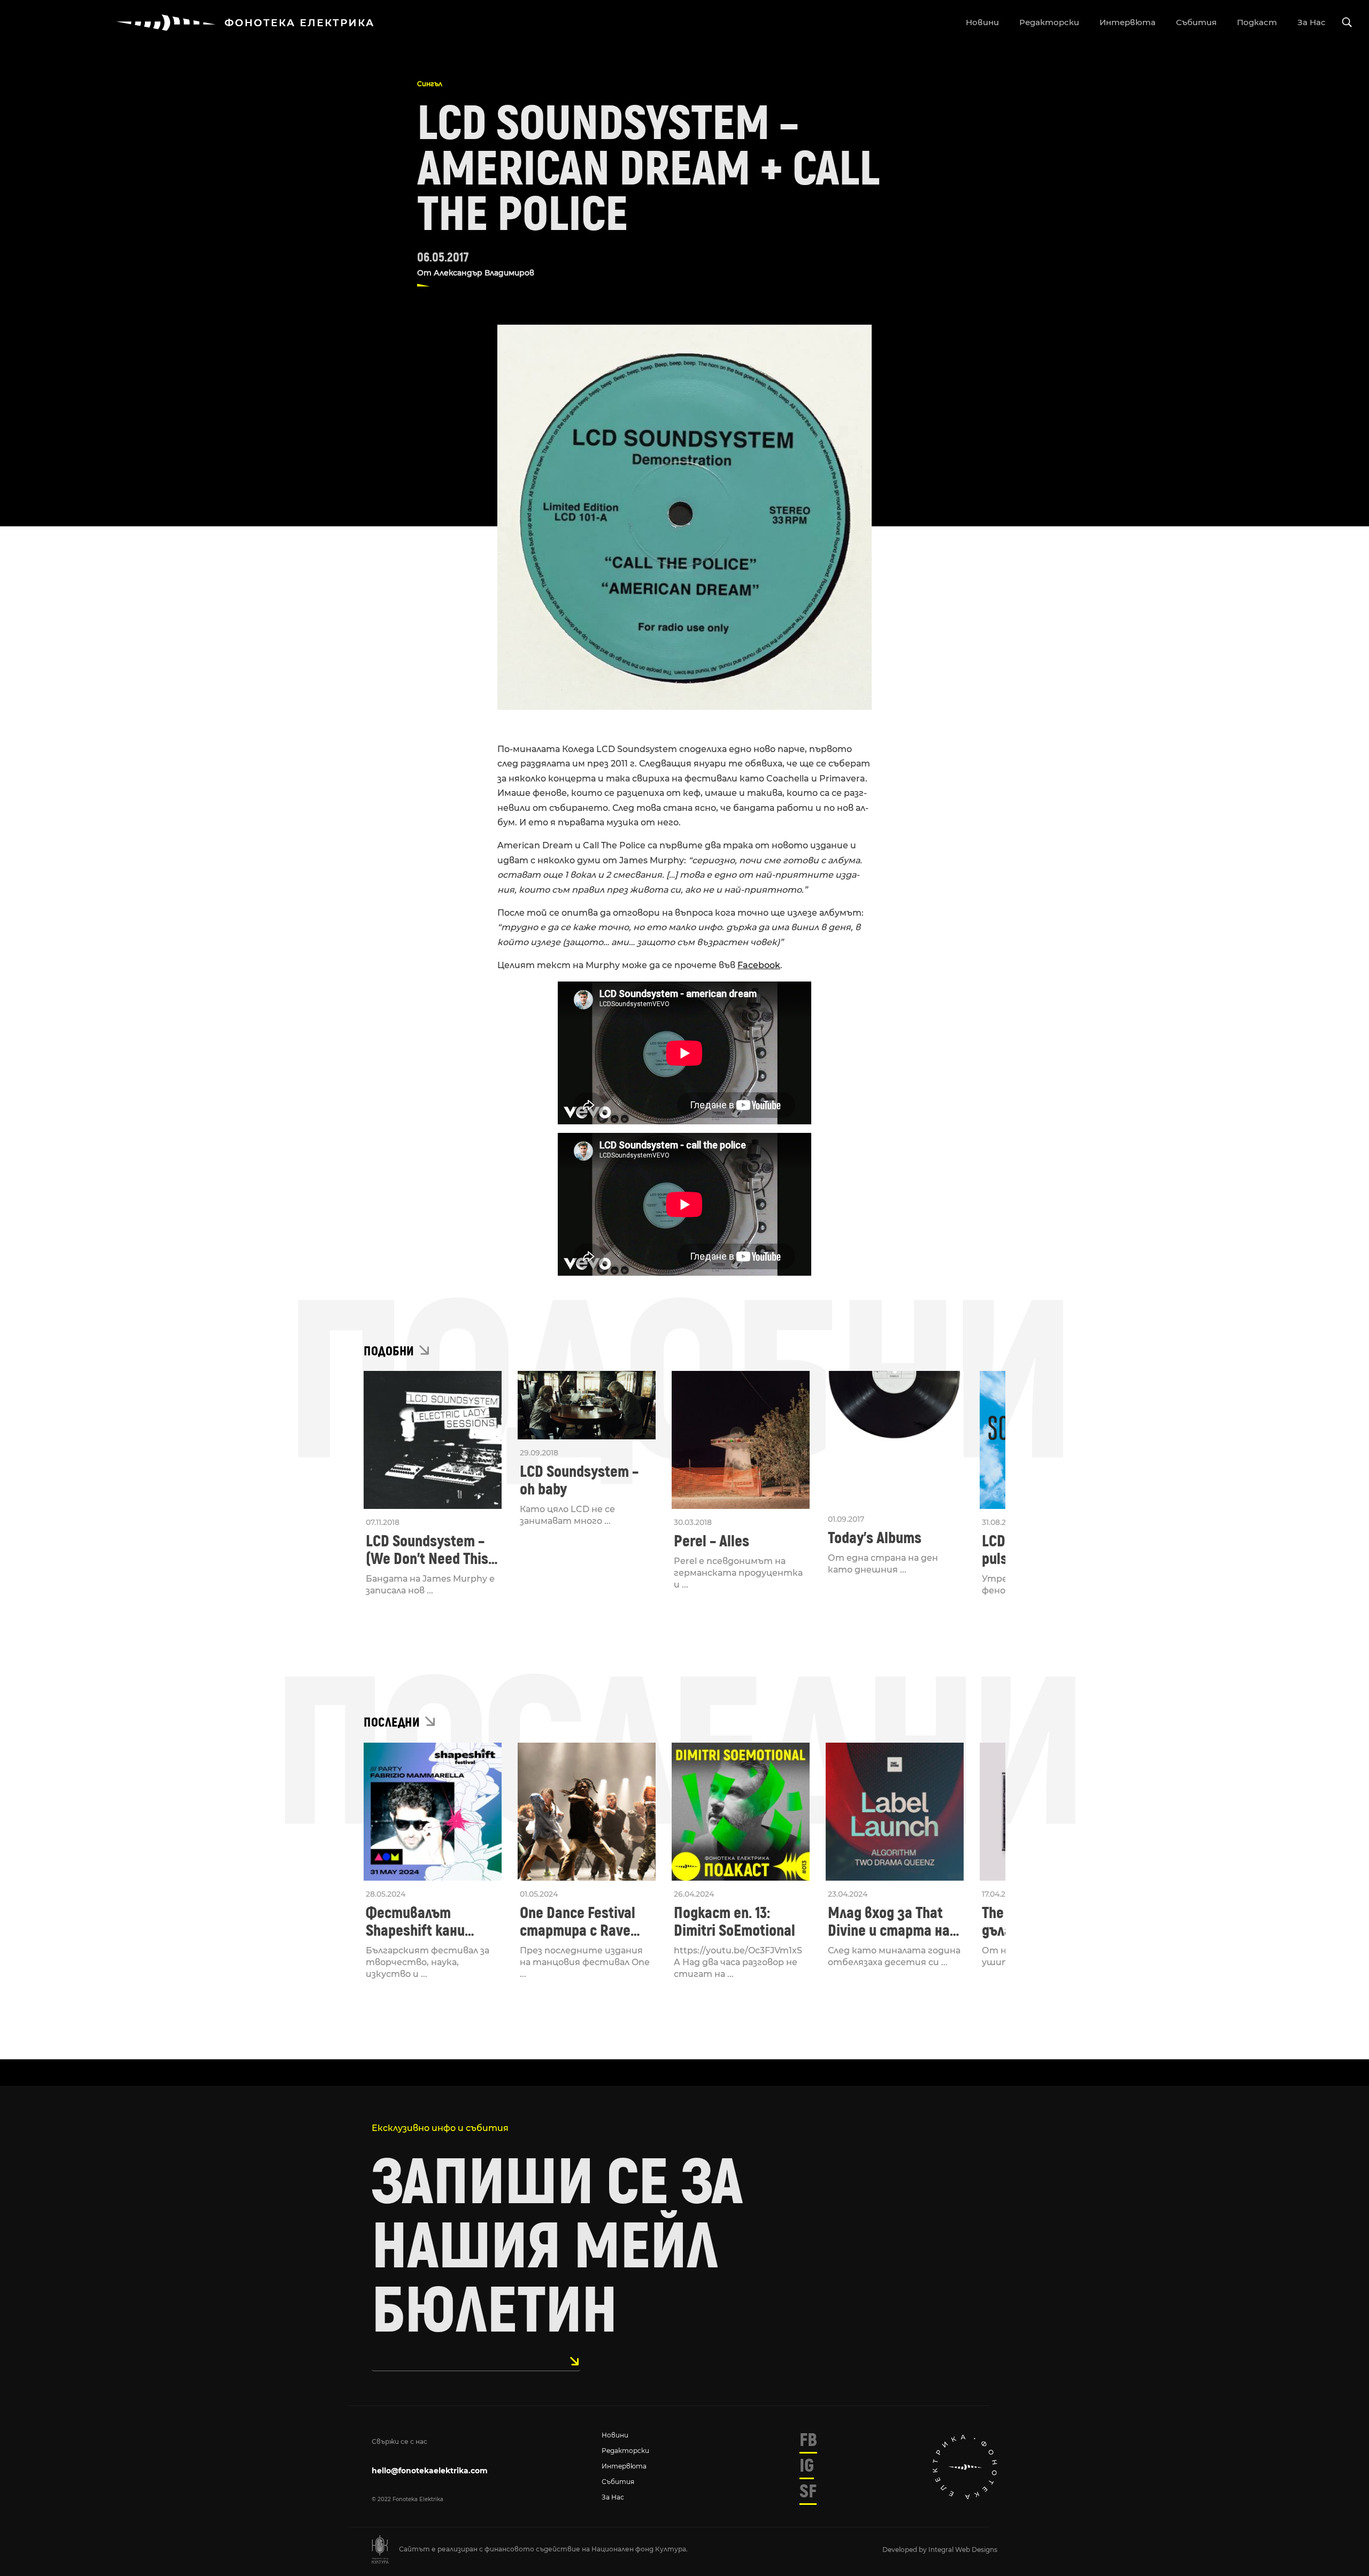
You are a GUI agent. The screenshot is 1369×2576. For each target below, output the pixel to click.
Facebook (759, 965)
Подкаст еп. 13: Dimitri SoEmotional (735, 1922)
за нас (1312, 22)
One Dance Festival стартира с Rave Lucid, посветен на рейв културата (580, 1922)
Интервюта (624, 2466)
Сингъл (430, 84)
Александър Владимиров (484, 273)
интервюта (1128, 22)
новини (982, 22)
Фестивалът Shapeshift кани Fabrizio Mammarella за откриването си (430, 1922)
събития (1196, 22)
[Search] (1347, 23)
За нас (613, 2497)
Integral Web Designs (963, 2550)
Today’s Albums (875, 1538)
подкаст (1257, 22)
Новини (615, 2435)
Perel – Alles (712, 1541)
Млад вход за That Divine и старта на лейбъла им (889, 1922)
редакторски (1049, 22)
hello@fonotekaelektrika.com (430, 2471)
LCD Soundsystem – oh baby (579, 1481)
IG (807, 2466)
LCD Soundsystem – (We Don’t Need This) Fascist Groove (429, 1550)
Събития (618, 2482)
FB (808, 2440)
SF (808, 2491)
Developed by (905, 2550)
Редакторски (625, 2451)
